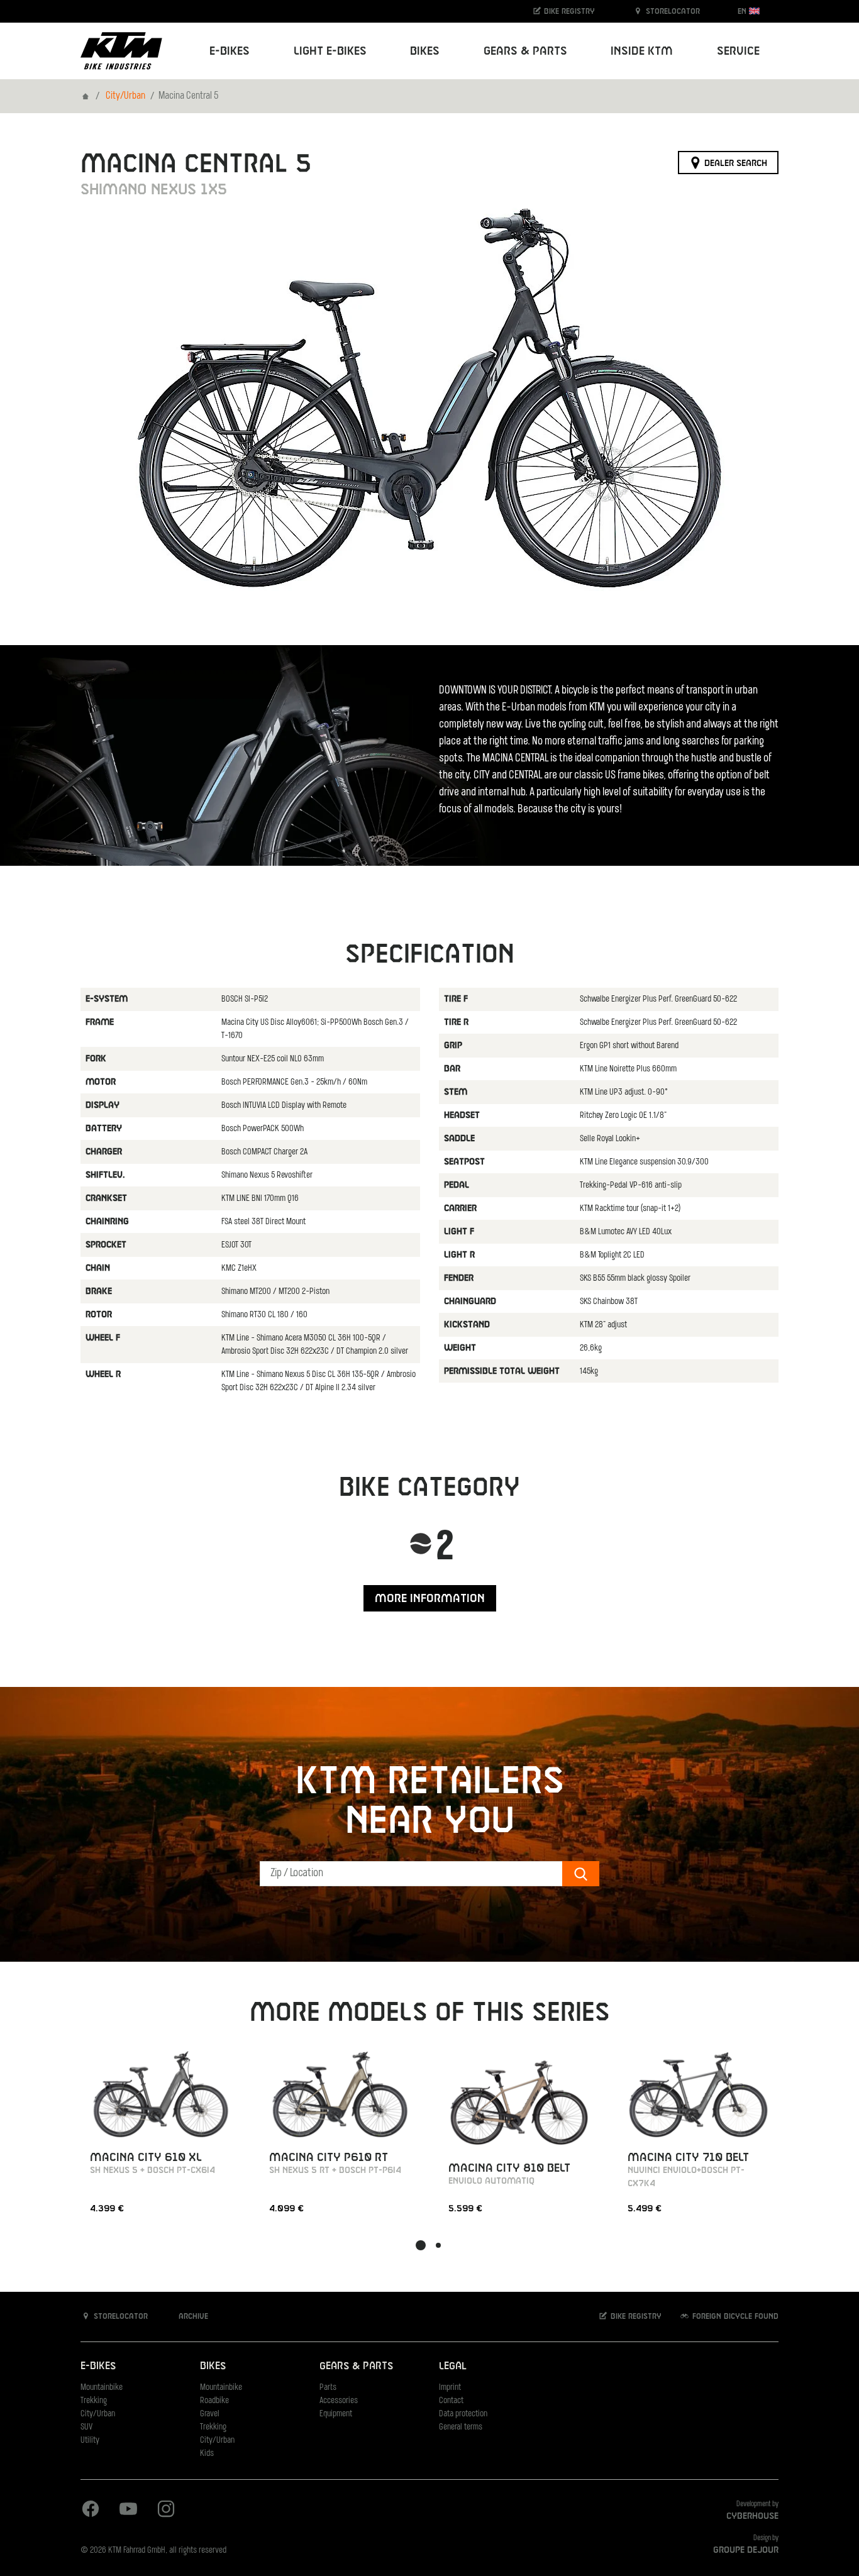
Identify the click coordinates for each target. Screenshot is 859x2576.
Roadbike (214, 2401)
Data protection (463, 2414)
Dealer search (734, 163)
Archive (192, 2317)
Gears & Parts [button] (525, 51)
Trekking (94, 2401)
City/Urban (125, 96)
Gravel (210, 2414)
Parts (328, 2388)
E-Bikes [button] (230, 51)
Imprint (450, 2388)
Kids (207, 2454)
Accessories (339, 2401)
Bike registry (568, 11)
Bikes (213, 2366)
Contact (451, 2401)
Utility (90, 2441)
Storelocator (672, 11)
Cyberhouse (752, 2516)
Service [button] (738, 51)
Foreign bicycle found (734, 2317)
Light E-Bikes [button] (330, 51)
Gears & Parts (356, 2366)
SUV (86, 2427)
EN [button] (743, 11)
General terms (461, 2427)
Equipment (336, 2414)
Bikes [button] (425, 51)
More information (430, 1599)
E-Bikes (98, 2366)
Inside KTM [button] (642, 51)
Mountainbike (102, 2388)
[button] (421, 2245)
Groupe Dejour (746, 2550)
